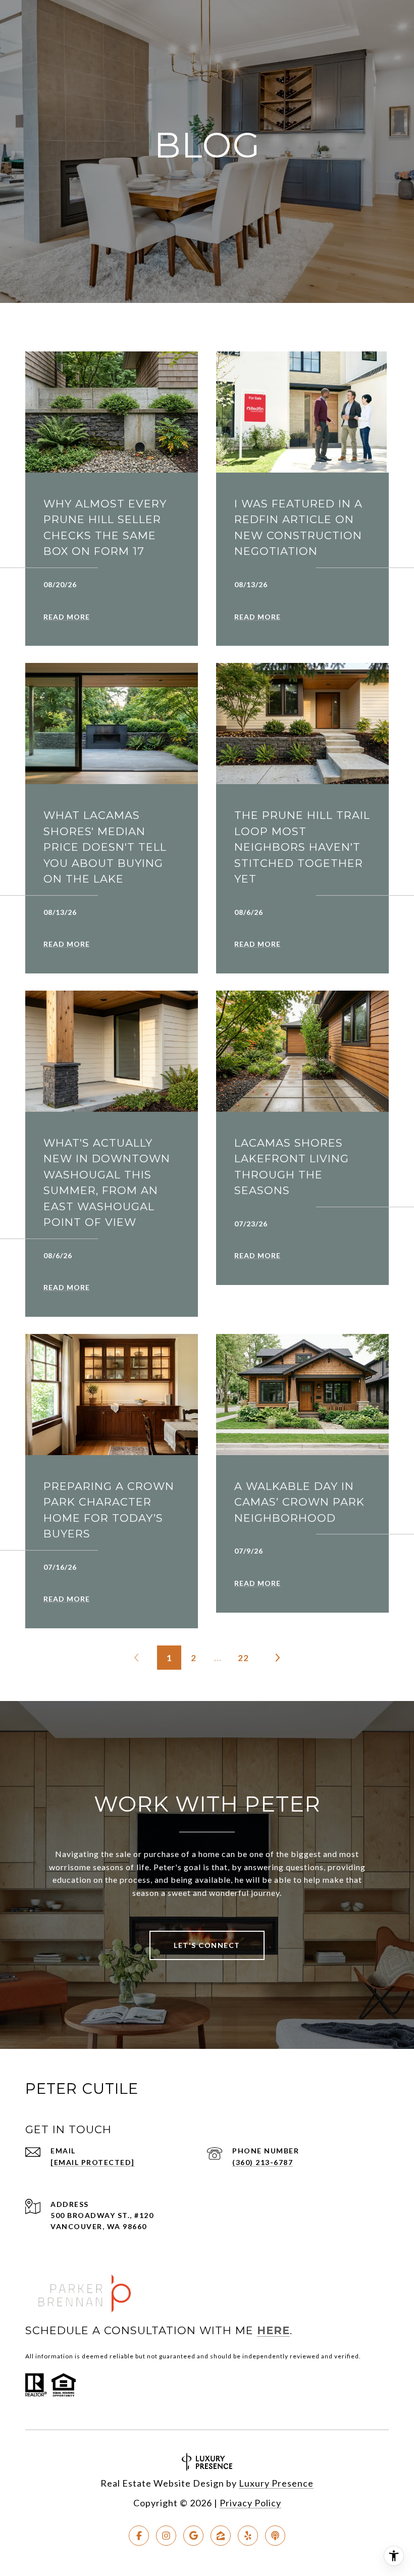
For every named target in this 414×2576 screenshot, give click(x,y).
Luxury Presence (276, 2483)
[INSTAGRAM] (166, 2536)
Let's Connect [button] (207, 1945)
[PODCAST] (275, 2536)
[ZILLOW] (221, 2536)
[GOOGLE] (193, 2536)
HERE (273, 2330)
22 (243, 1658)
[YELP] (248, 2536)
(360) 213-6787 (263, 2162)
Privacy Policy (250, 2503)
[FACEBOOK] (139, 2536)
